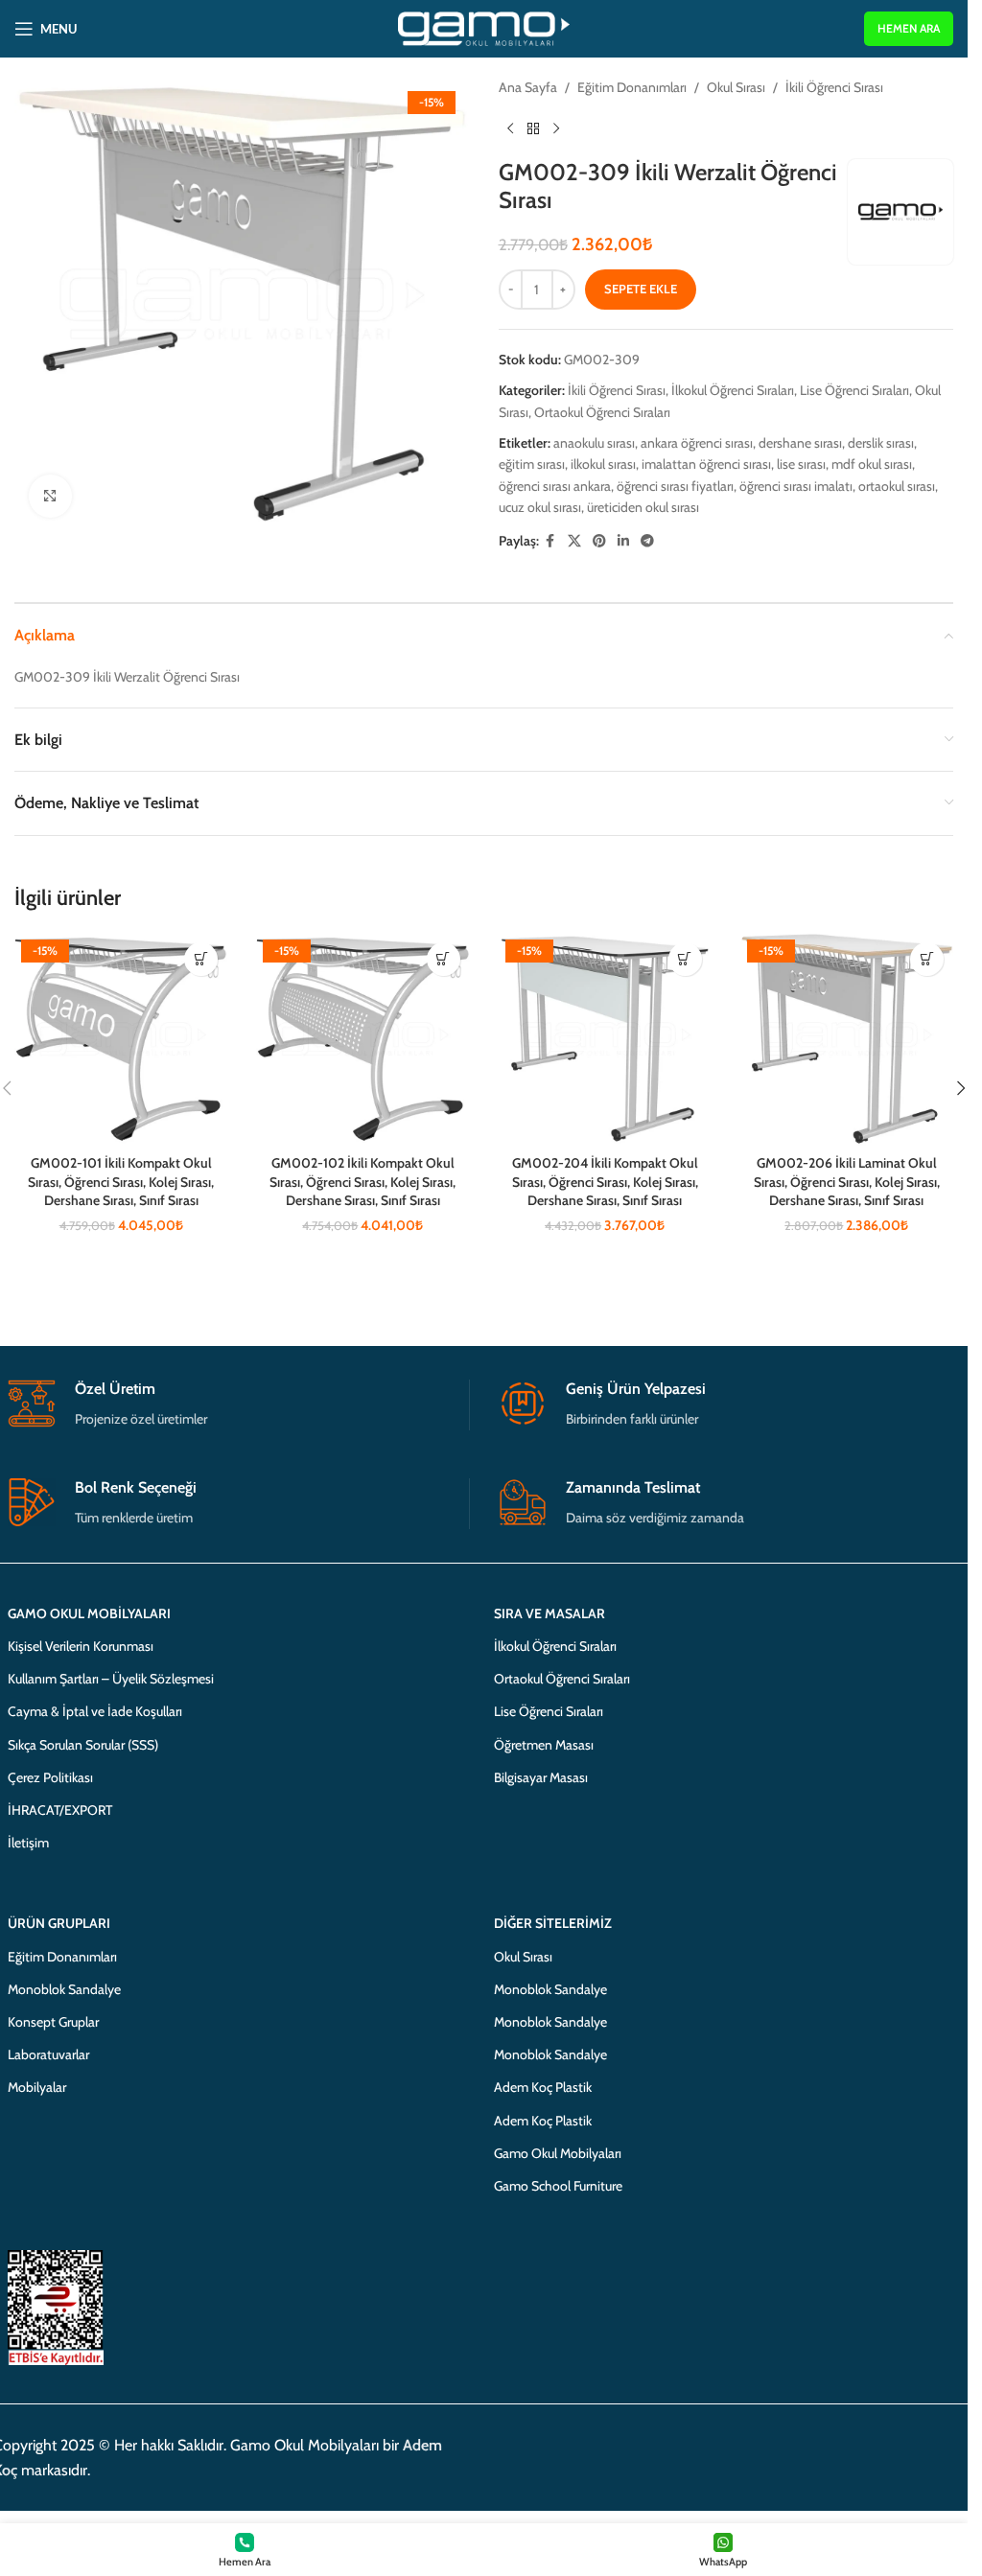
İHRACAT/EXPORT (60, 1810)
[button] (201, 959)
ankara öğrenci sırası (697, 443)
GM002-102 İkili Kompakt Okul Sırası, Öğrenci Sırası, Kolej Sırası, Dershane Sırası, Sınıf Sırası (362, 1182)
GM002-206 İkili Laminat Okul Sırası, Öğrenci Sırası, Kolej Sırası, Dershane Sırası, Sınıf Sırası (847, 1182)
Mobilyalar (37, 2087)
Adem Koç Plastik (543, 2087)
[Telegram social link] (647, 541)
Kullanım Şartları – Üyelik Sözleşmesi (111, 1679)
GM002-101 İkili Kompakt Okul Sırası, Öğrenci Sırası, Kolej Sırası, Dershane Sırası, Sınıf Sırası (121, 1182)
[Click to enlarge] (50, 496)
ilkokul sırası (603, 464)
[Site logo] (484, 27)
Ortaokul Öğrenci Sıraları (602, 412)
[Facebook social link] (550, 541)
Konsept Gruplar (53, 2022)
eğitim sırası (532, 464)
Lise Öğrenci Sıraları (854, 390)
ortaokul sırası (897, 486)
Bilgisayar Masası (541, 1777)
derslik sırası (881, 443)
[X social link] (574, 541)
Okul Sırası (736, 87)
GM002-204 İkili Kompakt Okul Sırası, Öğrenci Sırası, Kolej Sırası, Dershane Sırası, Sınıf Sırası (605, 1182)
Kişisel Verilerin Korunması (81, 1646)
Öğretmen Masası (544, 1745)
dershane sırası (800, 443)
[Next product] (556, 128)
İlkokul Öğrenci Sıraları (733, 390)
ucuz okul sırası (540, 507)
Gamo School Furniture (558, 2186)
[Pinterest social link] (599, 541)
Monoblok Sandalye (64, 1989)
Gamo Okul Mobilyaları (558, 2153)
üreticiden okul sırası (643, 507)
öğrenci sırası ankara (555, 486)
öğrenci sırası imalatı (796, 486)
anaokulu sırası (594, 443)
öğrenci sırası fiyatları (675, 486)
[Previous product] (510, 128)
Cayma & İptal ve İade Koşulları (95, 1711)
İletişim (28, 1843)
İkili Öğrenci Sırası (834, 87)
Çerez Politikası (50, 1777)
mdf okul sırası (872, 464)
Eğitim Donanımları (632, 87)
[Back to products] (533, 128)
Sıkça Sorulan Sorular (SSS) (83, 1745)
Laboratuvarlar (48, 2054)
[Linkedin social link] (623, 541)
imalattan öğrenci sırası (706, 464)
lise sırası (801, 464)
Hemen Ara (909, 28)
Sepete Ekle (641, 289)
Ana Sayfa (528, 87)
